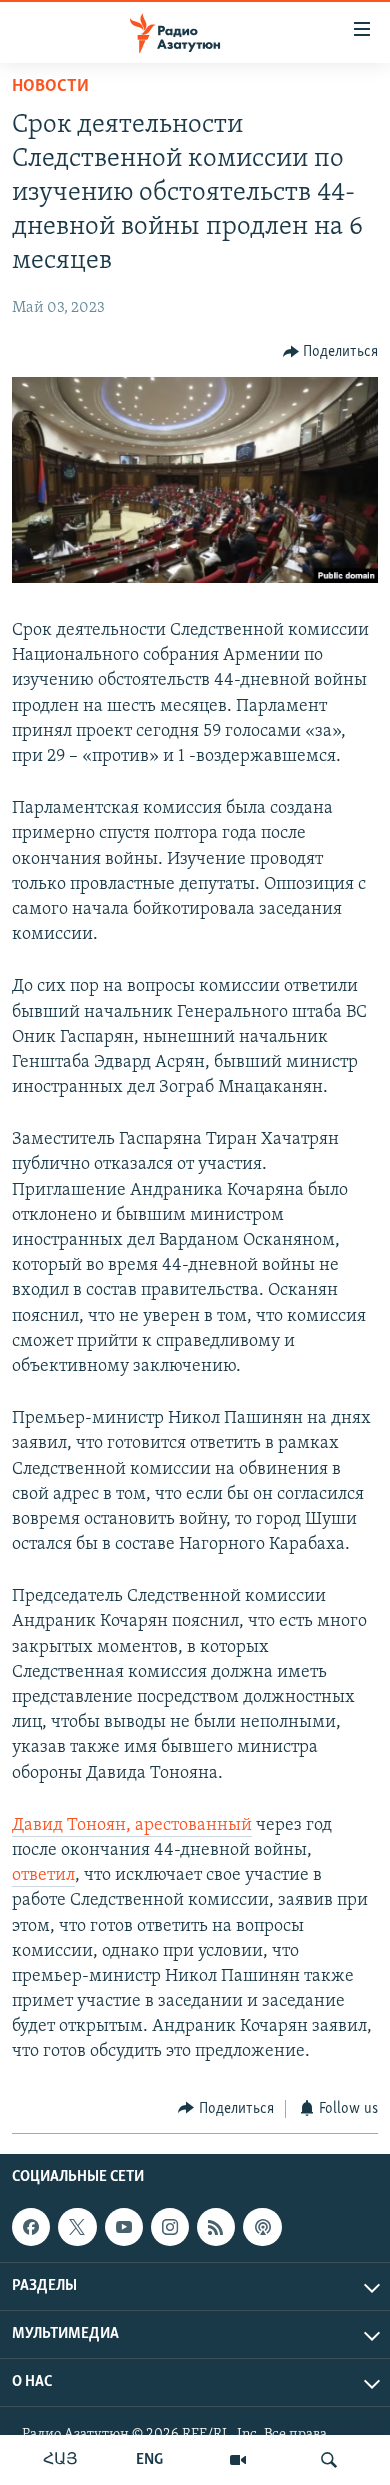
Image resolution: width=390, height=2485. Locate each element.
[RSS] (216, 2227)
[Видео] (238, 2460)
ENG (149, 2460)
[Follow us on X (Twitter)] (77, 2227)
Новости (50, 87)
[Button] (331, 352)
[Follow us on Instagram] (170, 2227)
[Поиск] (329, 2460)
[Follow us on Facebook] (31, 2227)
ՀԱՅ (60, 2460)
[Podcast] (262, 2227)
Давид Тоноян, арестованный (132, 1826)
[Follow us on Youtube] (124, 2227)
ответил (43, 1876)
